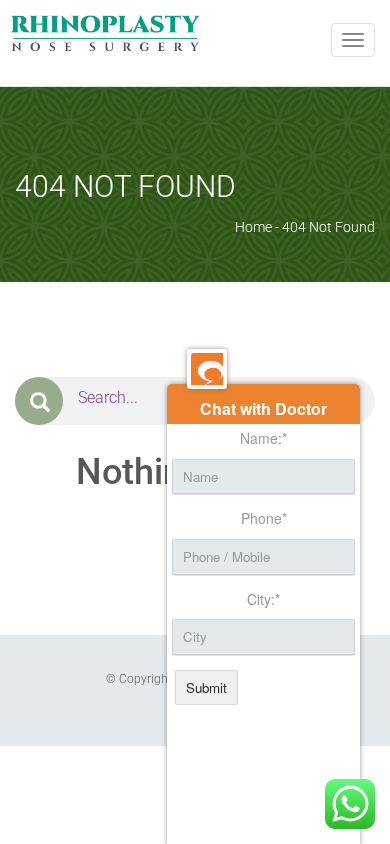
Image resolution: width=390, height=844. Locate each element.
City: (263, 599)
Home (253, 227)
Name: (263, 438)
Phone (264, 518)
